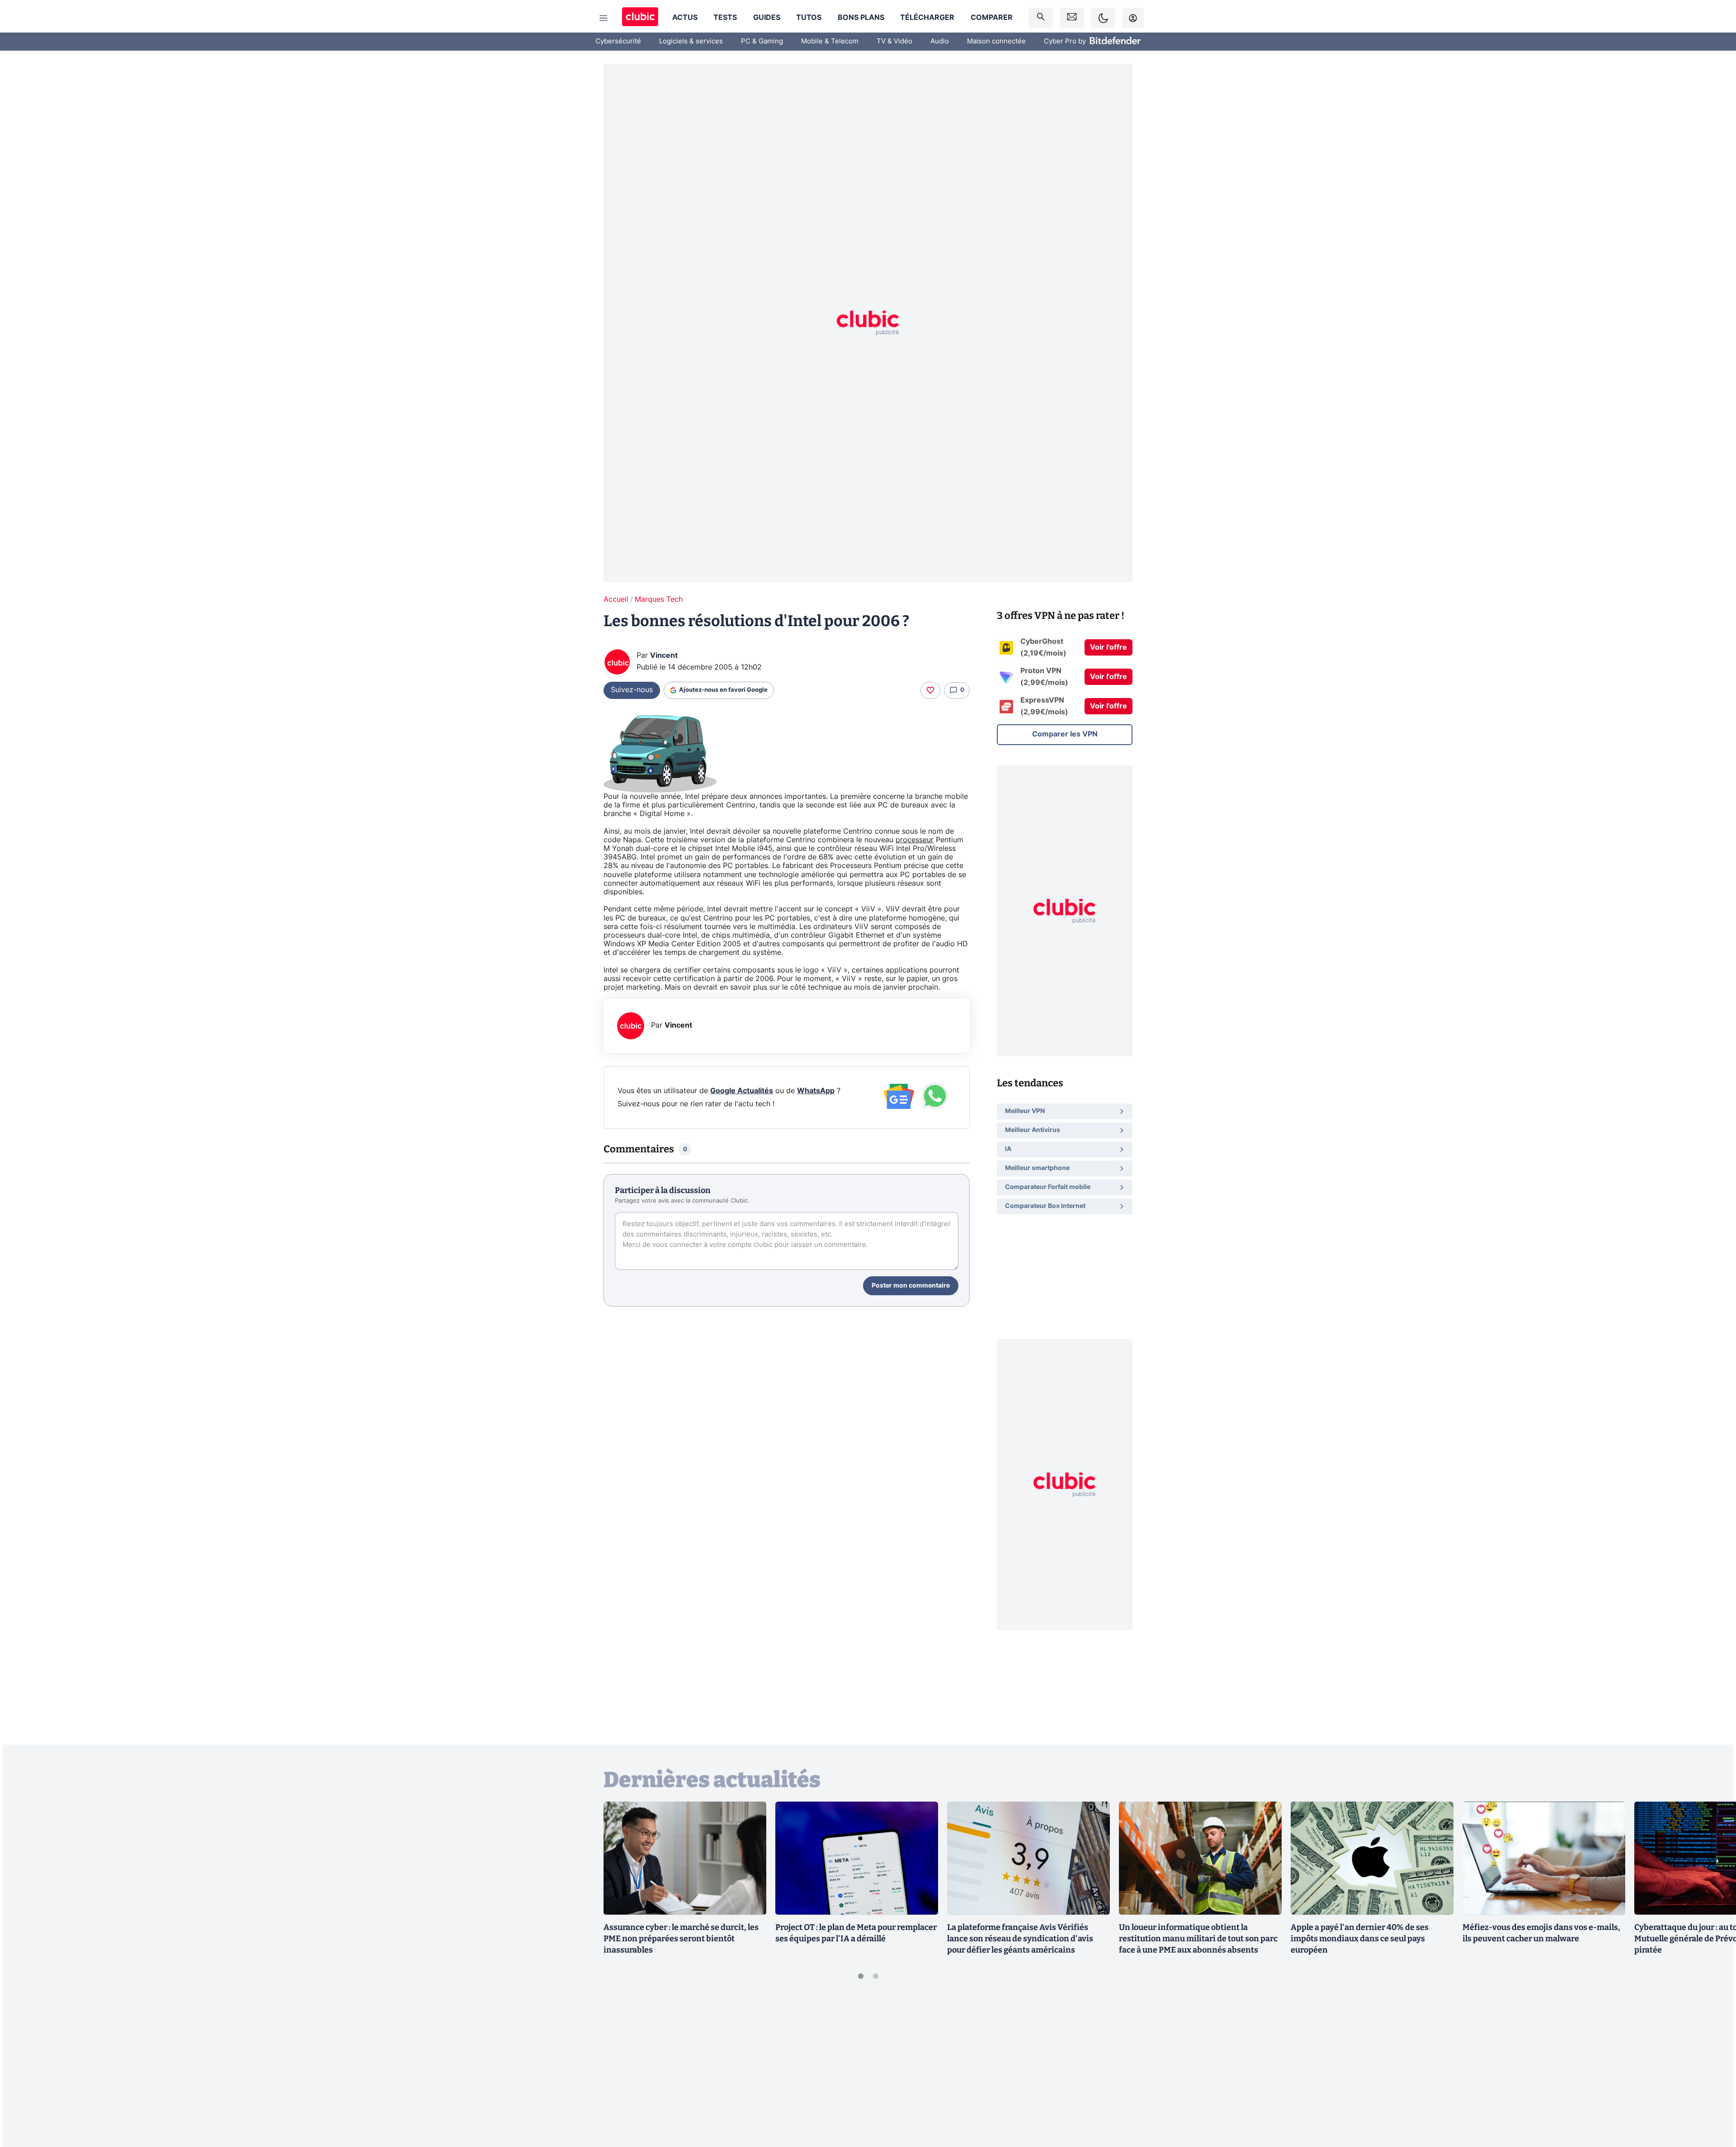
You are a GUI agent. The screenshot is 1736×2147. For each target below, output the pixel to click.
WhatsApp (816, 1091)
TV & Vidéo (894, 41)
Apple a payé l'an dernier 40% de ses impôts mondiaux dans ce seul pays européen (1360, 1939)
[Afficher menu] (604, 18)
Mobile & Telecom (830, 41)
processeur (915, 840)
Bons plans (861, 18)
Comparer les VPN (1065, 734)
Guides (767, 18)
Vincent (664, 656)
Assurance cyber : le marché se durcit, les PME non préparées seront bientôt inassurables (681, 1939)
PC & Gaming (762, 41)
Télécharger (927, 18)
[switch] (1103, 18)
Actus (685, 18)
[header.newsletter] (1072, 18)
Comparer (992, 18)
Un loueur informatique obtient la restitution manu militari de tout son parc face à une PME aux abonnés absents (1198, 1939)
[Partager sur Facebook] (1713, 2069)
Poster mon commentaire (911, 1286)
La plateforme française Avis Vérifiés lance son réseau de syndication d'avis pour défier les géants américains (1020, 1939)
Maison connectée (996, 41)
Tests (725, 18)
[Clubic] (640, 18)
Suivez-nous (632, 690)
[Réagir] (930, 690)
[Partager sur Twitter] (1713, 2100)
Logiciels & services (691, 41)
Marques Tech (659, 599)
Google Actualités (742, 1091)
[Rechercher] (1041, 18)
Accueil (616, 599)
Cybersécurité (618, 41)
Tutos (809, 18)
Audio (940, 41)
